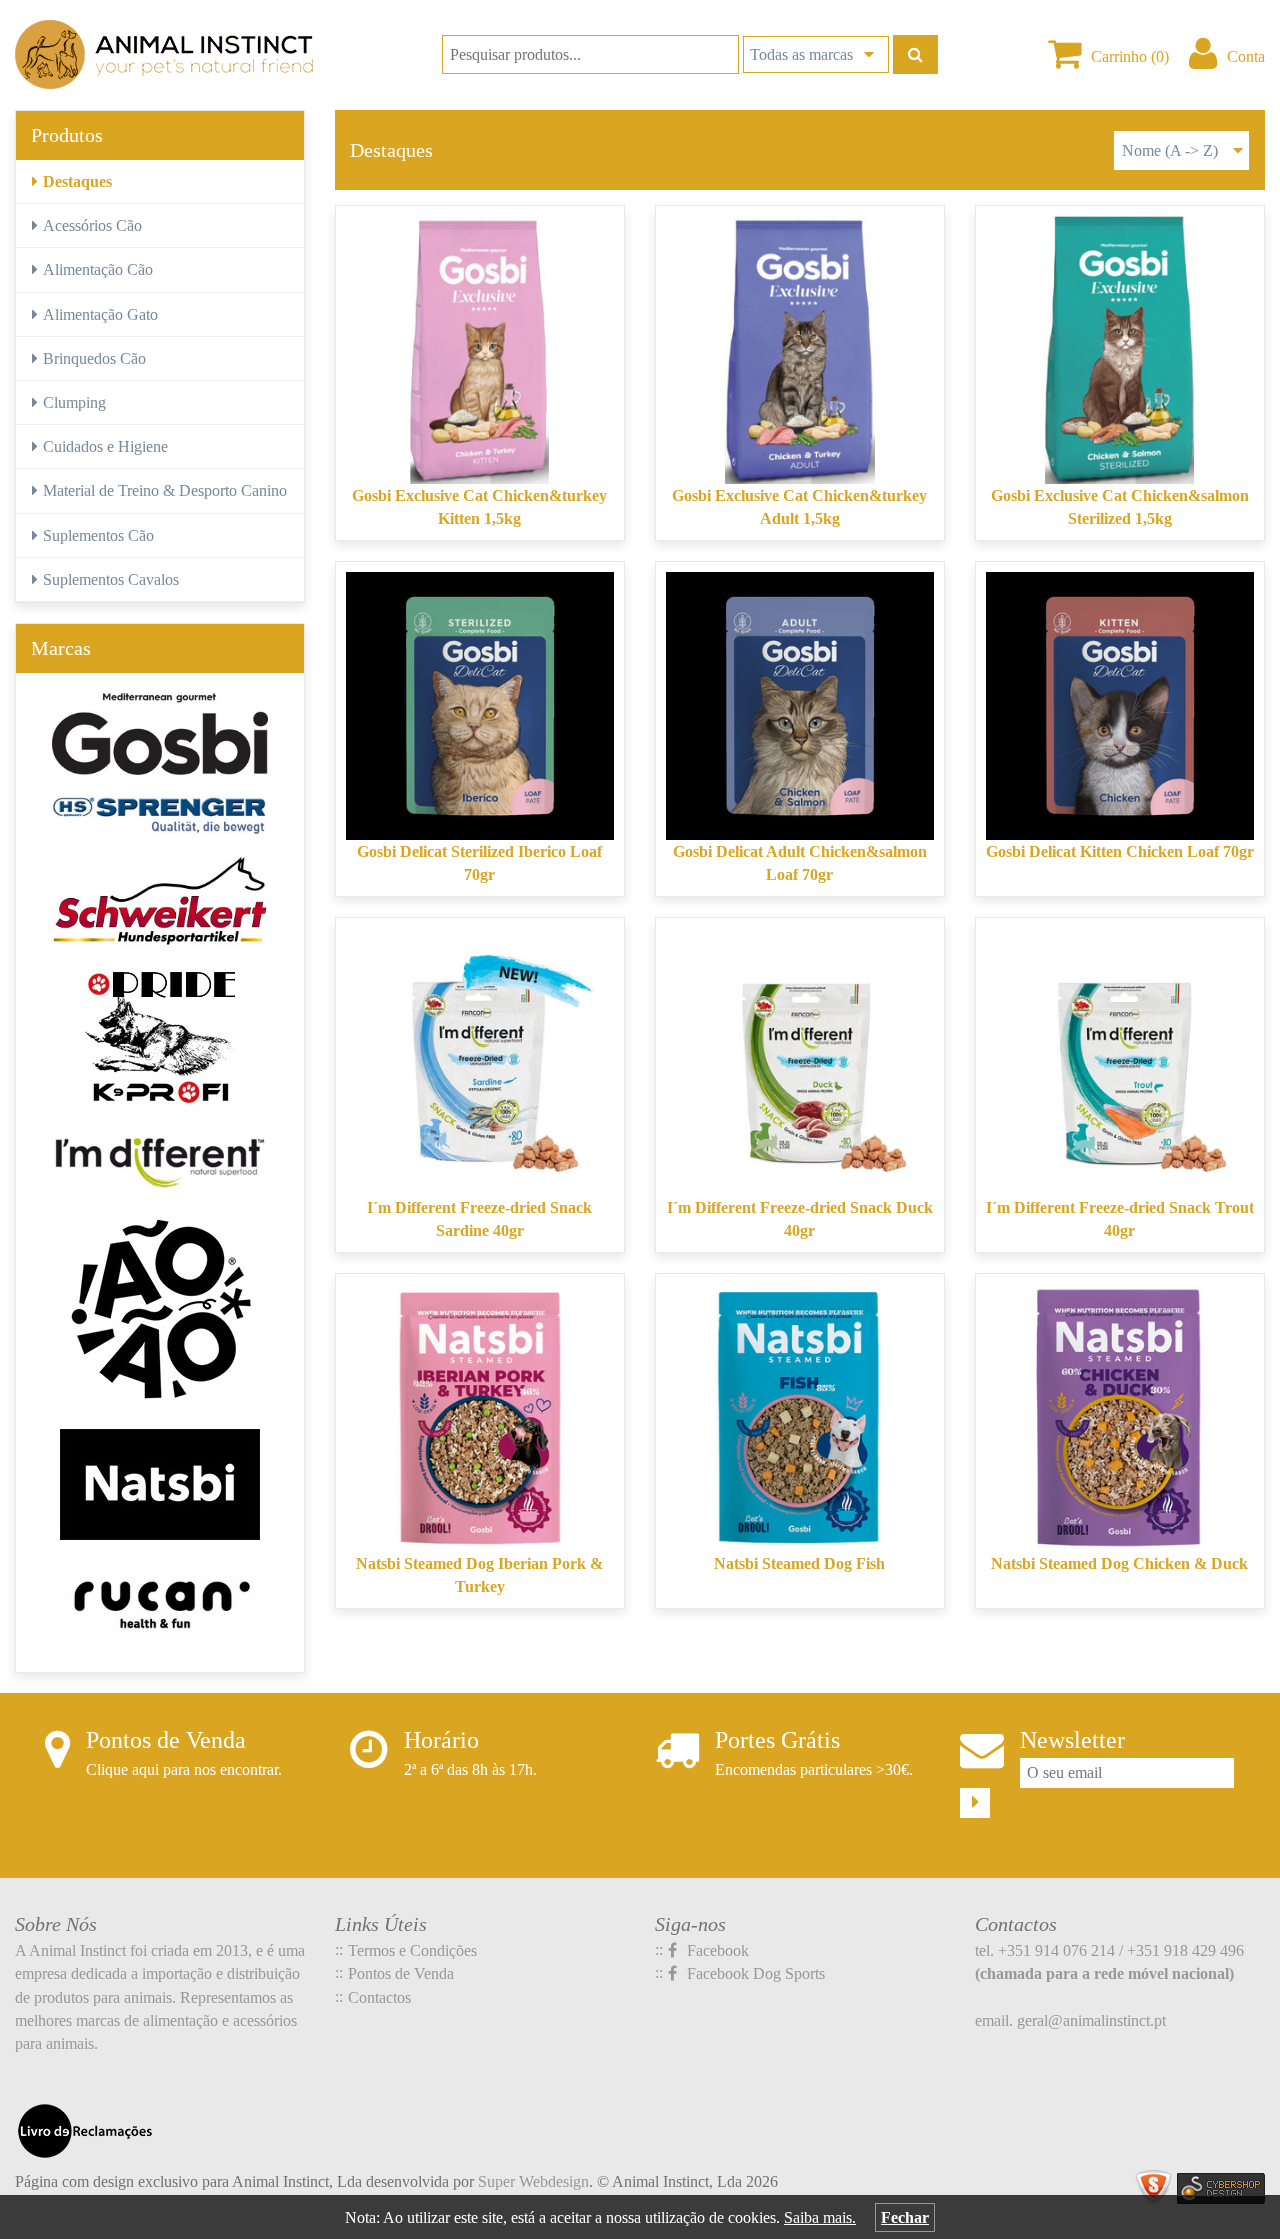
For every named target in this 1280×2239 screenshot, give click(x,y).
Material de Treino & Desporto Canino (165, 490)
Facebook (716, 1950)
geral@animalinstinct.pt (1091, 2020)
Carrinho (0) (1130, 56)
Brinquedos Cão (94, 358)
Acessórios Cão (92, 225)
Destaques (77, 181)
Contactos (379, 1997)
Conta (1246, 56)
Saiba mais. (820, 2217)
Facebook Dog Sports (754, 1973)
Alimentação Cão (98, 269)
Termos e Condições (412, 1950)
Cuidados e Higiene (105, 446)
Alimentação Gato (100, 314)
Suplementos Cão (98, 535)
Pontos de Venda (401, 1973)
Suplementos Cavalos (111, 579)
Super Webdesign (533, 2181)
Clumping (74, 402)
